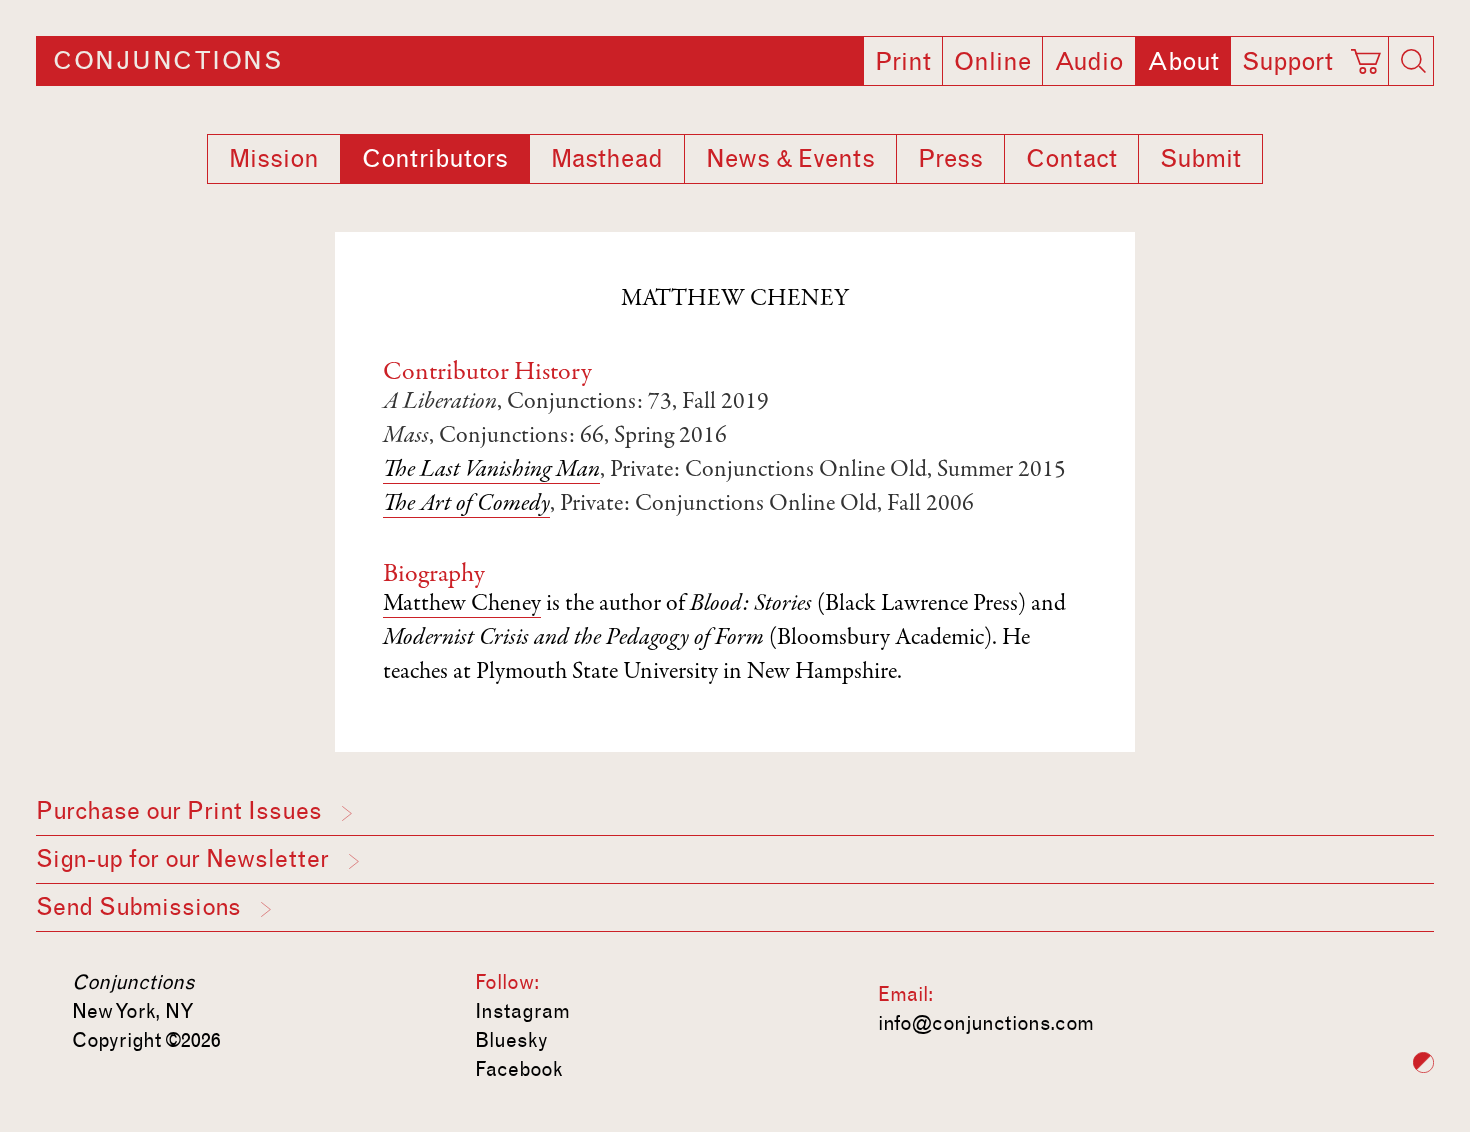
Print (903, 62)
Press (950, 159)
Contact (1071, 159)
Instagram (522, 1011)
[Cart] (1369, 55)
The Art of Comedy (466, 505)
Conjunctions (167, 61)
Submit (1200, 159)
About (1183, 62)
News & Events (790, 159)
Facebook (519, 1069)
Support (1287, 62)
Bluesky (511, 1040)
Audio (1089, 62)
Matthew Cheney (462, 605)
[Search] (1413, 61)
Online (992, 62)
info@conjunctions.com (986, 1023)
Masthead (607, 159)
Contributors (435, 159)
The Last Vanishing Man (491, 471)
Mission (274, 159)
